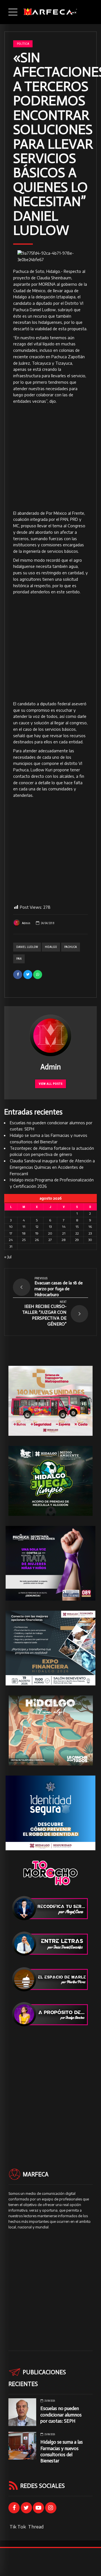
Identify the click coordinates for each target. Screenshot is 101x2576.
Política (23, 44)
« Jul (8, 1257)
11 (24, 1227)
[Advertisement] (50, 458)
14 (64, 1227)
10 (11, 1227)
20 (50, 1233)
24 (11, 1240)
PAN (19, 959)
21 (64, 1233)
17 (11, 1233)
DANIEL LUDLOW (27, 947)
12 (37, 1227)
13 (50, 1227)
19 (37, 1233)
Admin (26, 923)
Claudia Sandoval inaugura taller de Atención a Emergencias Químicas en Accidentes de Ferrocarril (52, 1167)
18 (24, 1233)
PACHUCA (71, 947)
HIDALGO (51, 947)
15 (77, 1227)
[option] (50, 257)
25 (24, 1240)
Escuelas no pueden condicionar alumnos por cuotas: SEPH (61, 2415)
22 (77, 1233)
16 (90, 1227)
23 (90, 1233)
